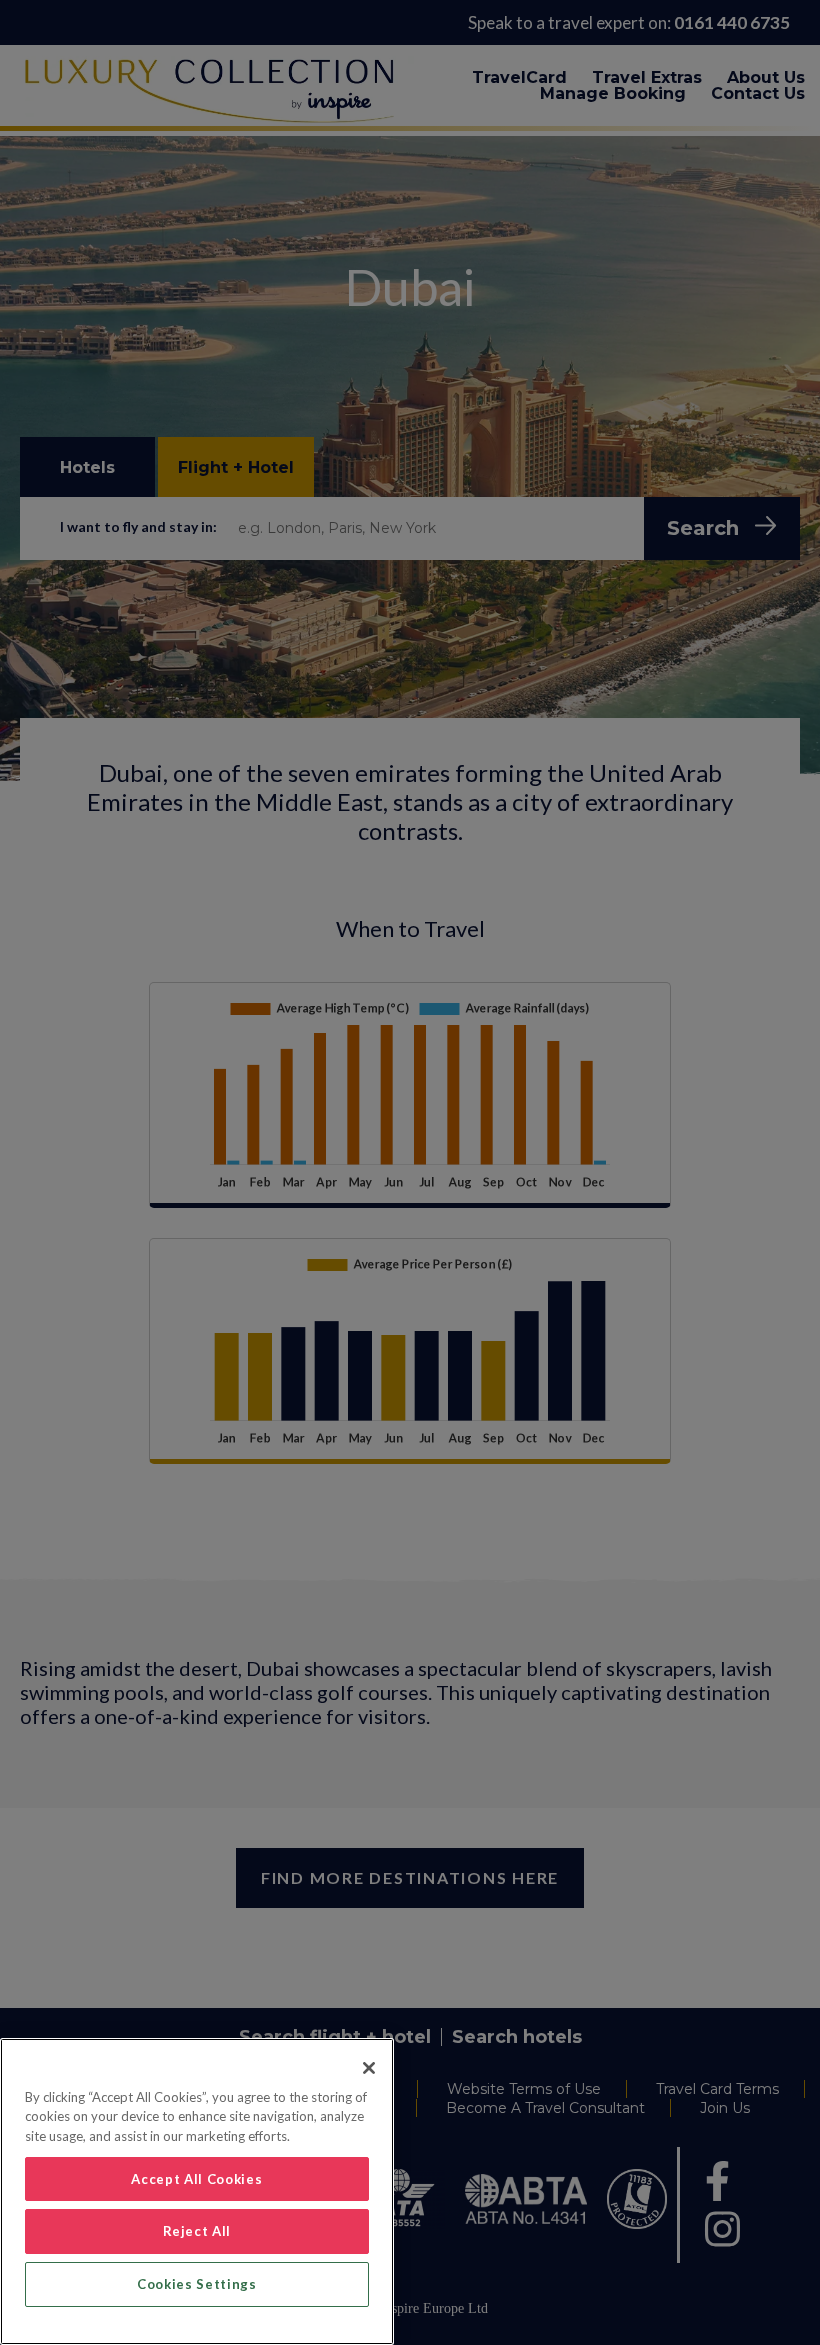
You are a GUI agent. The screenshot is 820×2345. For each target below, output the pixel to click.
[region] (197, 2191)
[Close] (369, 2068)
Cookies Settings (197, 2284)
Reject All (197, 2231)
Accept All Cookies (196, 2179)
